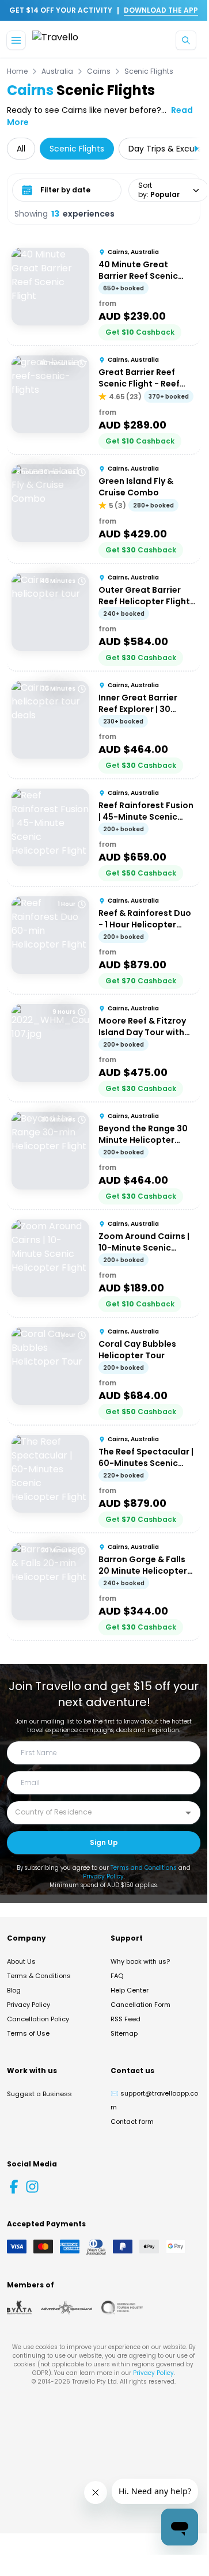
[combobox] (95, 1812)
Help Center (130, 1990)
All (21, 149)
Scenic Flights (149, 71)
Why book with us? (140, 1961)
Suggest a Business (39, 2094)
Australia (57, 71)
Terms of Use (28, 2033)
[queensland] (122, 2308)
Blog (14, 1990)
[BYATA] (19, 2308)
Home (17, 71)
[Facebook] (14, 2187)
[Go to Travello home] (55, 41)
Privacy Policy (103, 1876)
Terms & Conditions (39, 1976)
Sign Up (104, 1842)
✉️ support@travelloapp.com (154, 2100)
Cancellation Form (140, 2005)
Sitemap (124, 2033)
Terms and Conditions (144, 1868)
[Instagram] (32, 2187)
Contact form (132, 2122)
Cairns (99, 71)
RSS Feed (126, 2019)
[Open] (188, 1813)
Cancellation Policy (38, 2019)
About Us (21, 1961)
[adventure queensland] (66, 2308)
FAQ (117, 1976)
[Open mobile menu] (16, 40)
